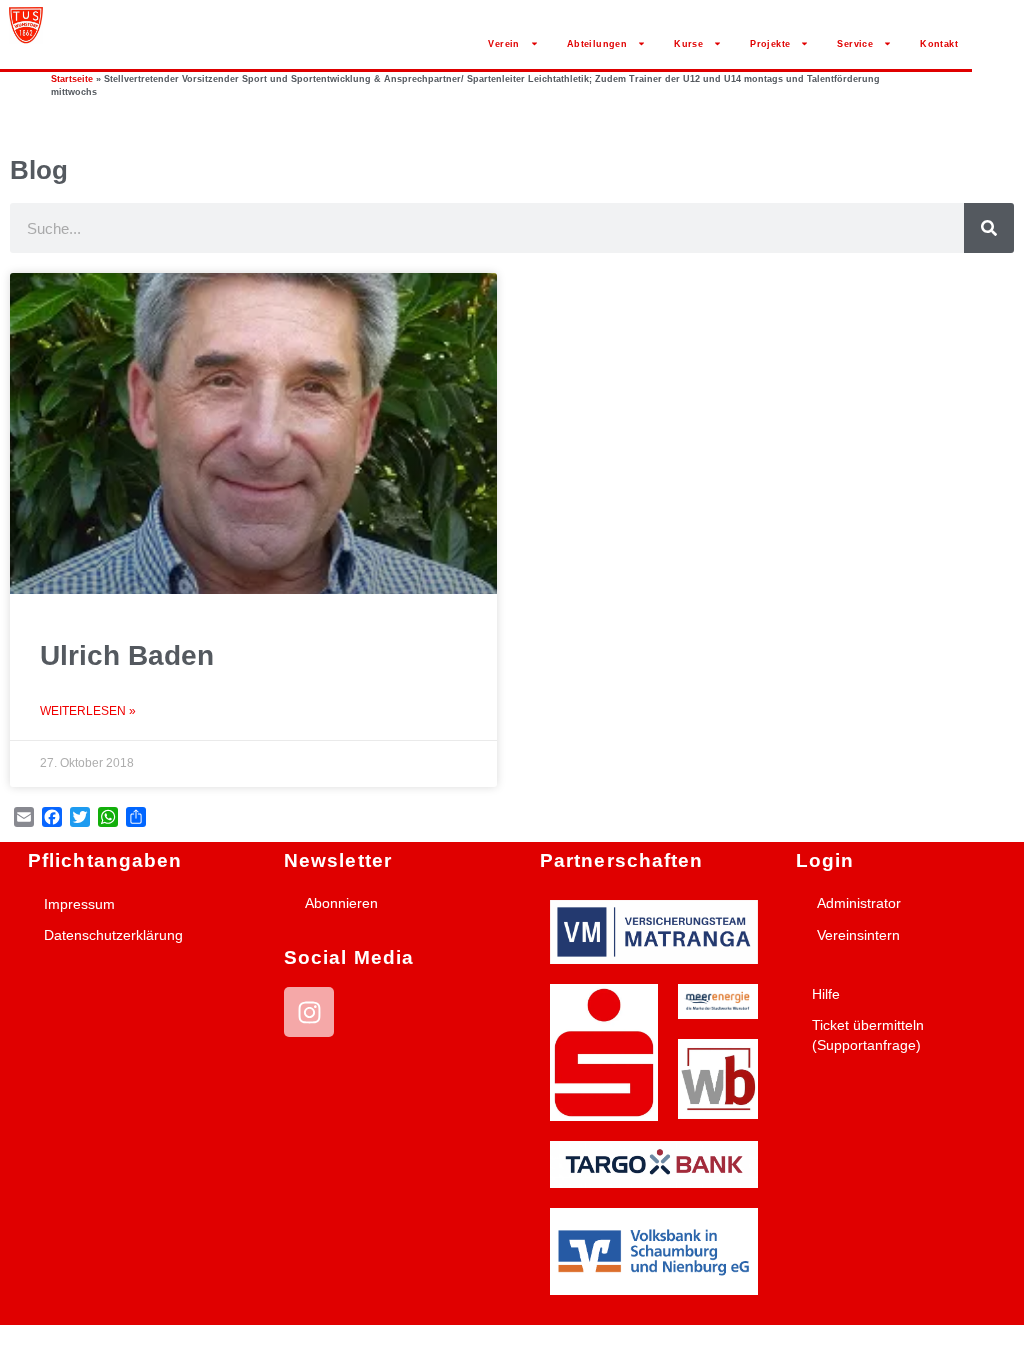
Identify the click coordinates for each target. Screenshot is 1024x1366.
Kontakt (939, 44)
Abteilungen (597, 44)
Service (855, 44)
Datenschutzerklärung (113, 935)
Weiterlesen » (88, 711)
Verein (503, 44)
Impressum (79, 904)
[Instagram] (309, 1012)
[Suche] (989, 228)
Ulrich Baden (127, 655)
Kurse (688, 44)
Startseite (72, 79)
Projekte (770, 44)
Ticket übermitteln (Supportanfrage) (868, 1035)
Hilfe (826, 994)
